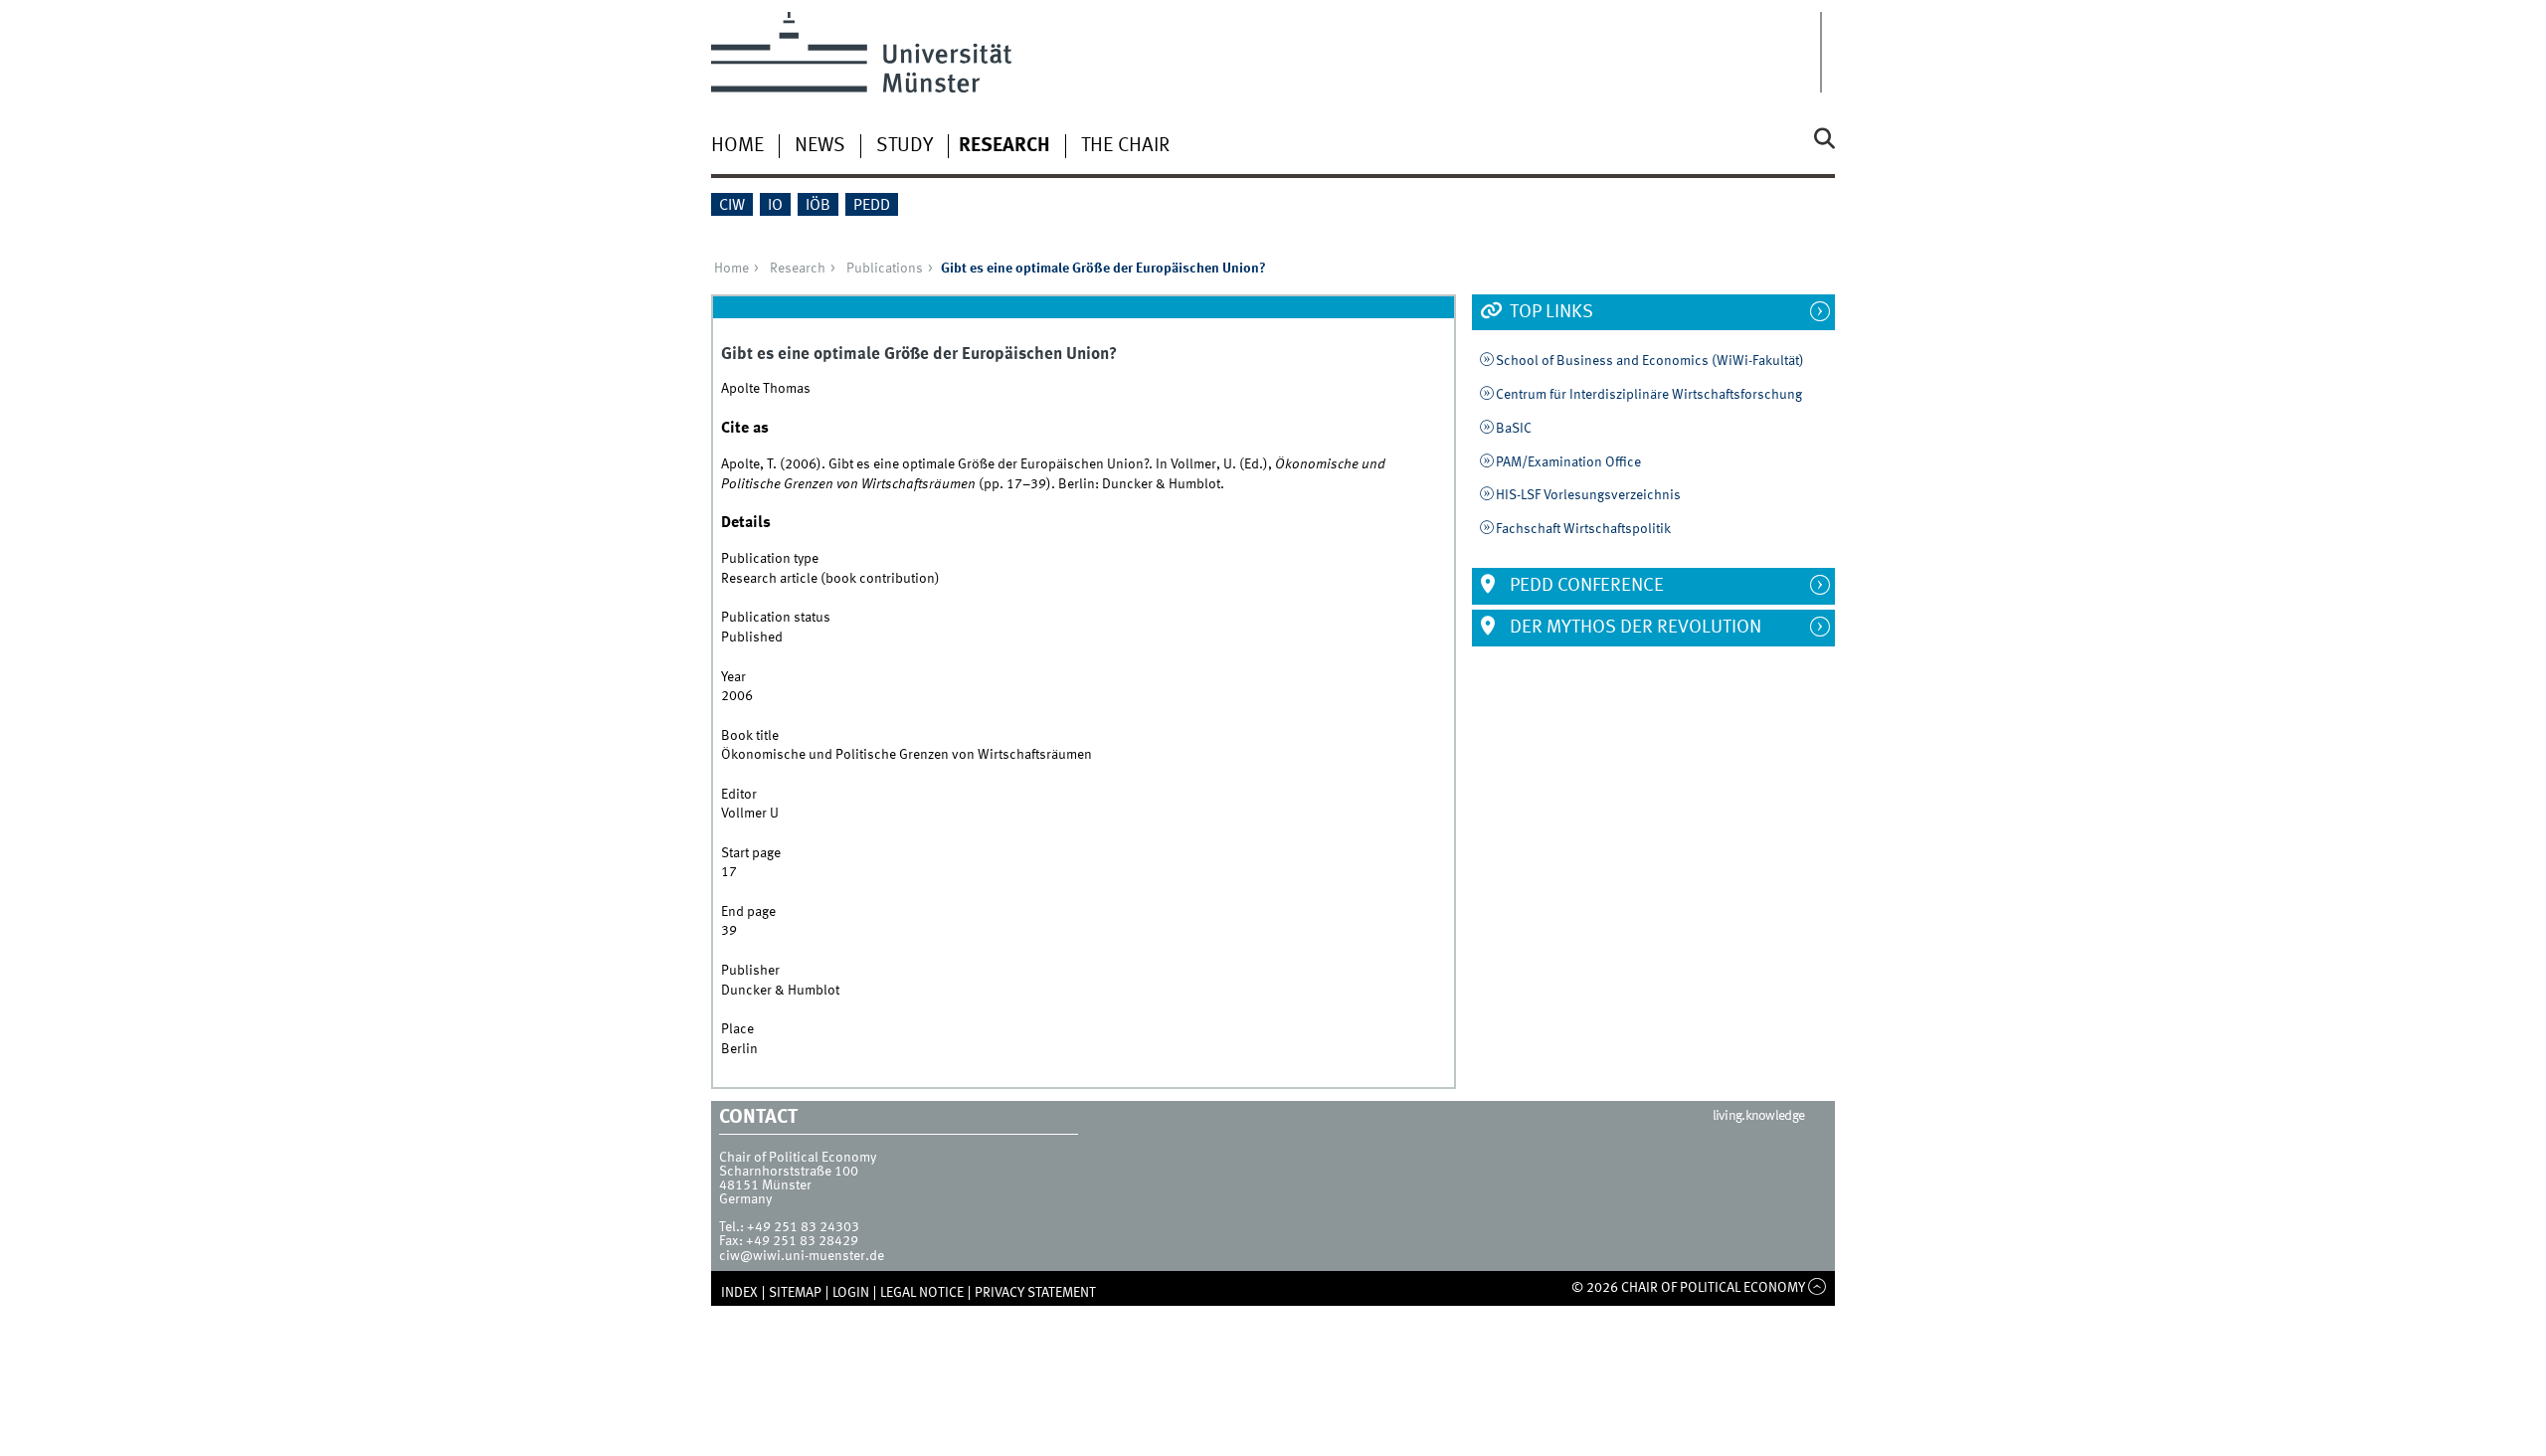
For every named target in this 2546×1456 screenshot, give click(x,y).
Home (737, 146)
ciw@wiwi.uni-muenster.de (802, 1256)
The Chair (1125, 146)
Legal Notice (922, 1293)
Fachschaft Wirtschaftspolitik (1583, 529)
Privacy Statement (1035, 1293)
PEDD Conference (1585, 586)
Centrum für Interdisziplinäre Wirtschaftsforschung (1649, 395)
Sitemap (795, 1293)
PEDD (872, 206)
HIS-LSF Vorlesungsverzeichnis (1588, 495)
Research (1004, 146)
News (820, 146)
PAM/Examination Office (1568, 462)
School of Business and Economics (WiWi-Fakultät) (1650, 361)
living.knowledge (1759, 1116)
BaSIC (1514, 429)
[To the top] (1818, 1288)
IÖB (818, 206)
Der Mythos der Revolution (1634, 628)
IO (775, 206)
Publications (885, 269)
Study (905, 146)
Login (851, 1293)
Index (739, 1293)
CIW (732, 206)
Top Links (1549, 312)
